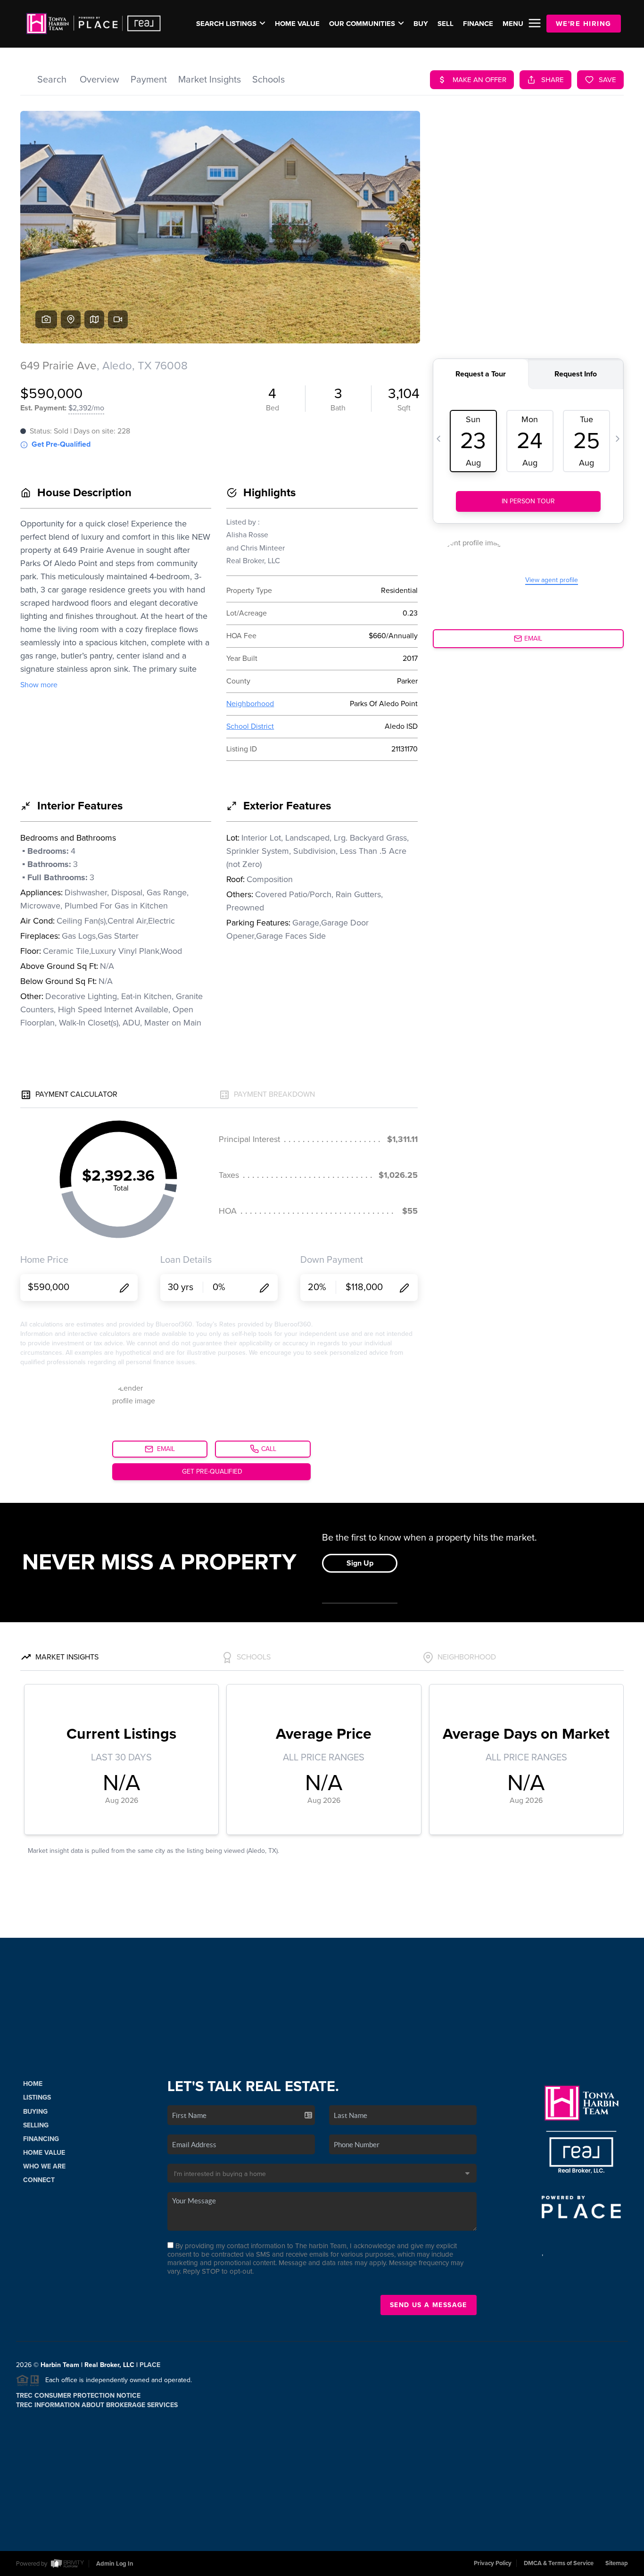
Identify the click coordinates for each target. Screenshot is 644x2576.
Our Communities (362, 24)
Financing (41, 2139)
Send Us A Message (429, 2305)
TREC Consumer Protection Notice (78, 2396)
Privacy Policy (493, 2563)
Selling (36, 2125)
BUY (421, 24)
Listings (37, 2097)
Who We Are (44, 2166)
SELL (446, 24)
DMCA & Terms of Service (559, 2563)
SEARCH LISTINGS (226, 24)
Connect (39, 2180)
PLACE (150, 2365)
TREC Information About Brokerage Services (97, 2405)
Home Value (297, 24)
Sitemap (617, 2563)
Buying (35, 2112)
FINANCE (478, 24)
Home (33, 2084)
